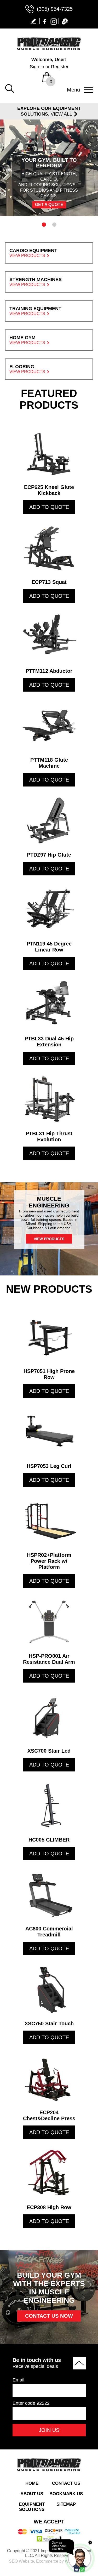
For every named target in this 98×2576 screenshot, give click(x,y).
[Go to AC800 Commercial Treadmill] (49, 1894)
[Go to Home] (49, 49)
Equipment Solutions (32, 2507)
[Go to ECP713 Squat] (49, 548)
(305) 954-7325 (55, 9)
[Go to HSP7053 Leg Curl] (49, 1432)
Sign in (37, 67)
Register (60, 67)
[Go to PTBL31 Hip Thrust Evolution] (49, 1099)
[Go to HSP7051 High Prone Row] (49, 1337)
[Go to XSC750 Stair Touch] (49, 1989)
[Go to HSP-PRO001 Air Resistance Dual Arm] (49, 1622)
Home (32, 2483)
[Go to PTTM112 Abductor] (49, 637)
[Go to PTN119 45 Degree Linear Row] (49, 909)
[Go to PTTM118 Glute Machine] (49, 726)
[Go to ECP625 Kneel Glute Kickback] (49, 453)
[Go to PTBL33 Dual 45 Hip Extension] (49, 1004)
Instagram (54, 21)
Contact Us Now (49, 2316)
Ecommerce (47, 2561)
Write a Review (34, 21)
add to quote (49, 507)
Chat (64, 21)
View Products (49, 1239)
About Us (32, 2494)
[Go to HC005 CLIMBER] (49, 1805)
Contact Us (66, 2483)
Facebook (45, 21)
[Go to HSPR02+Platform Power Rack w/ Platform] (49, 1521)
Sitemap (66, 2504)
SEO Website (21, 2561)
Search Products (10, 89)
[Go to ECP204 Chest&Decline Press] (49, 2078)
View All (61, 114)
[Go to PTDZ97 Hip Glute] (49, 820)
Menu (73, 90)
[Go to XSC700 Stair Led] (49, 1717)
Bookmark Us (66, 2494)
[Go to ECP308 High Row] (49, 2173)
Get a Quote (49, 205)
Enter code (31, 2403)
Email (18, 2380)
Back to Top (79, 2363)
